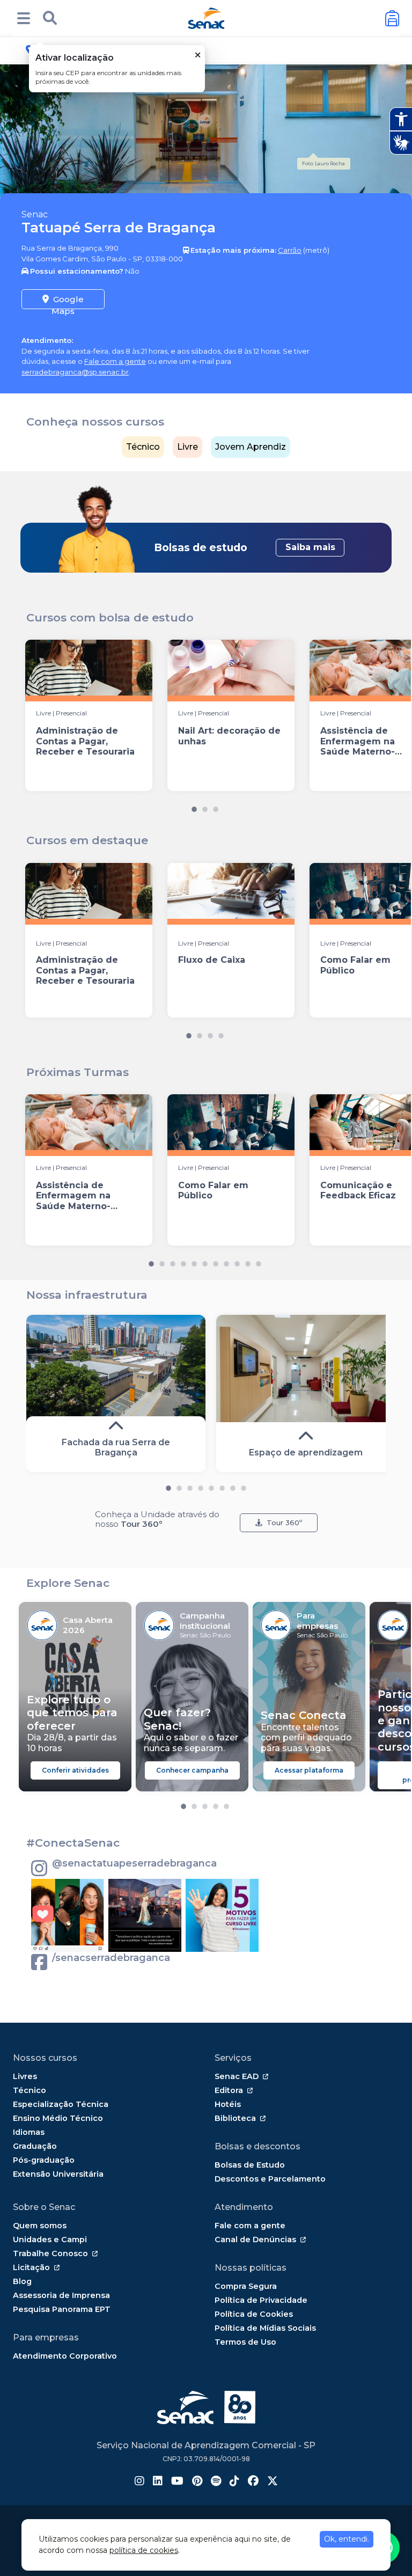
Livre (187, 447)
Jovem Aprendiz (251, 447)
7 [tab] (216, 1261)
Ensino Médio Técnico (58, 2118)
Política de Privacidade (261, 2300)
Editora (229, 2090)
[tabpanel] (89, 715)
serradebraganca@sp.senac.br (75, 372)
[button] (24, 18)
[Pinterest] (197, 2482)
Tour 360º (284, 1523)
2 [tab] (205, 807)
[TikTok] (234, 2482)
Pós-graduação (44, 2160)
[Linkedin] (158, 2482)
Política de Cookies (254, 2314)
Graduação (35, 2146)
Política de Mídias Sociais (265, 2328)
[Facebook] (253, 2482)
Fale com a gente (115, 361)
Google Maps (68, 302)
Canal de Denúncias (255, 2240)
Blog (22, 2281)
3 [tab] (216, 807)
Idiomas (29, 2132)
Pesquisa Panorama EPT (62, 2309)
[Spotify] (216, 2482)
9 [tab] (237, 1261)
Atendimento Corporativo (65, 2356)
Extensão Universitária (58, 2174)
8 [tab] (226, 1261)
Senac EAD (237, 2076)
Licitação (31, 2267)
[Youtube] (177, 2482)
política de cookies (144, 2550)
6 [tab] (205, 1261)
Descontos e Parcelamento (270, 2179)
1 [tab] (194, 807)
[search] (50, 18)
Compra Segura (246, 2286)
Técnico (143, 447)
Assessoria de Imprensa (61, 2295)
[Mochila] (392, 19)
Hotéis (228, 2104)
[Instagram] (139, 2482)
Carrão (290, 250)
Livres (25, 2076)
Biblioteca (235, 2118)
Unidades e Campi (50, 2240)
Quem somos (40, 2226)
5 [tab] (194, 1261)
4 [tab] (221, 1033)
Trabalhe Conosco (50, 2253)
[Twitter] (273, 2482)
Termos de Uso (245, 2342)
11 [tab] (259, 1261)
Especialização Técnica (61, 2104)
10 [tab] (248, 1261)
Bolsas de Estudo (250, 2165)
